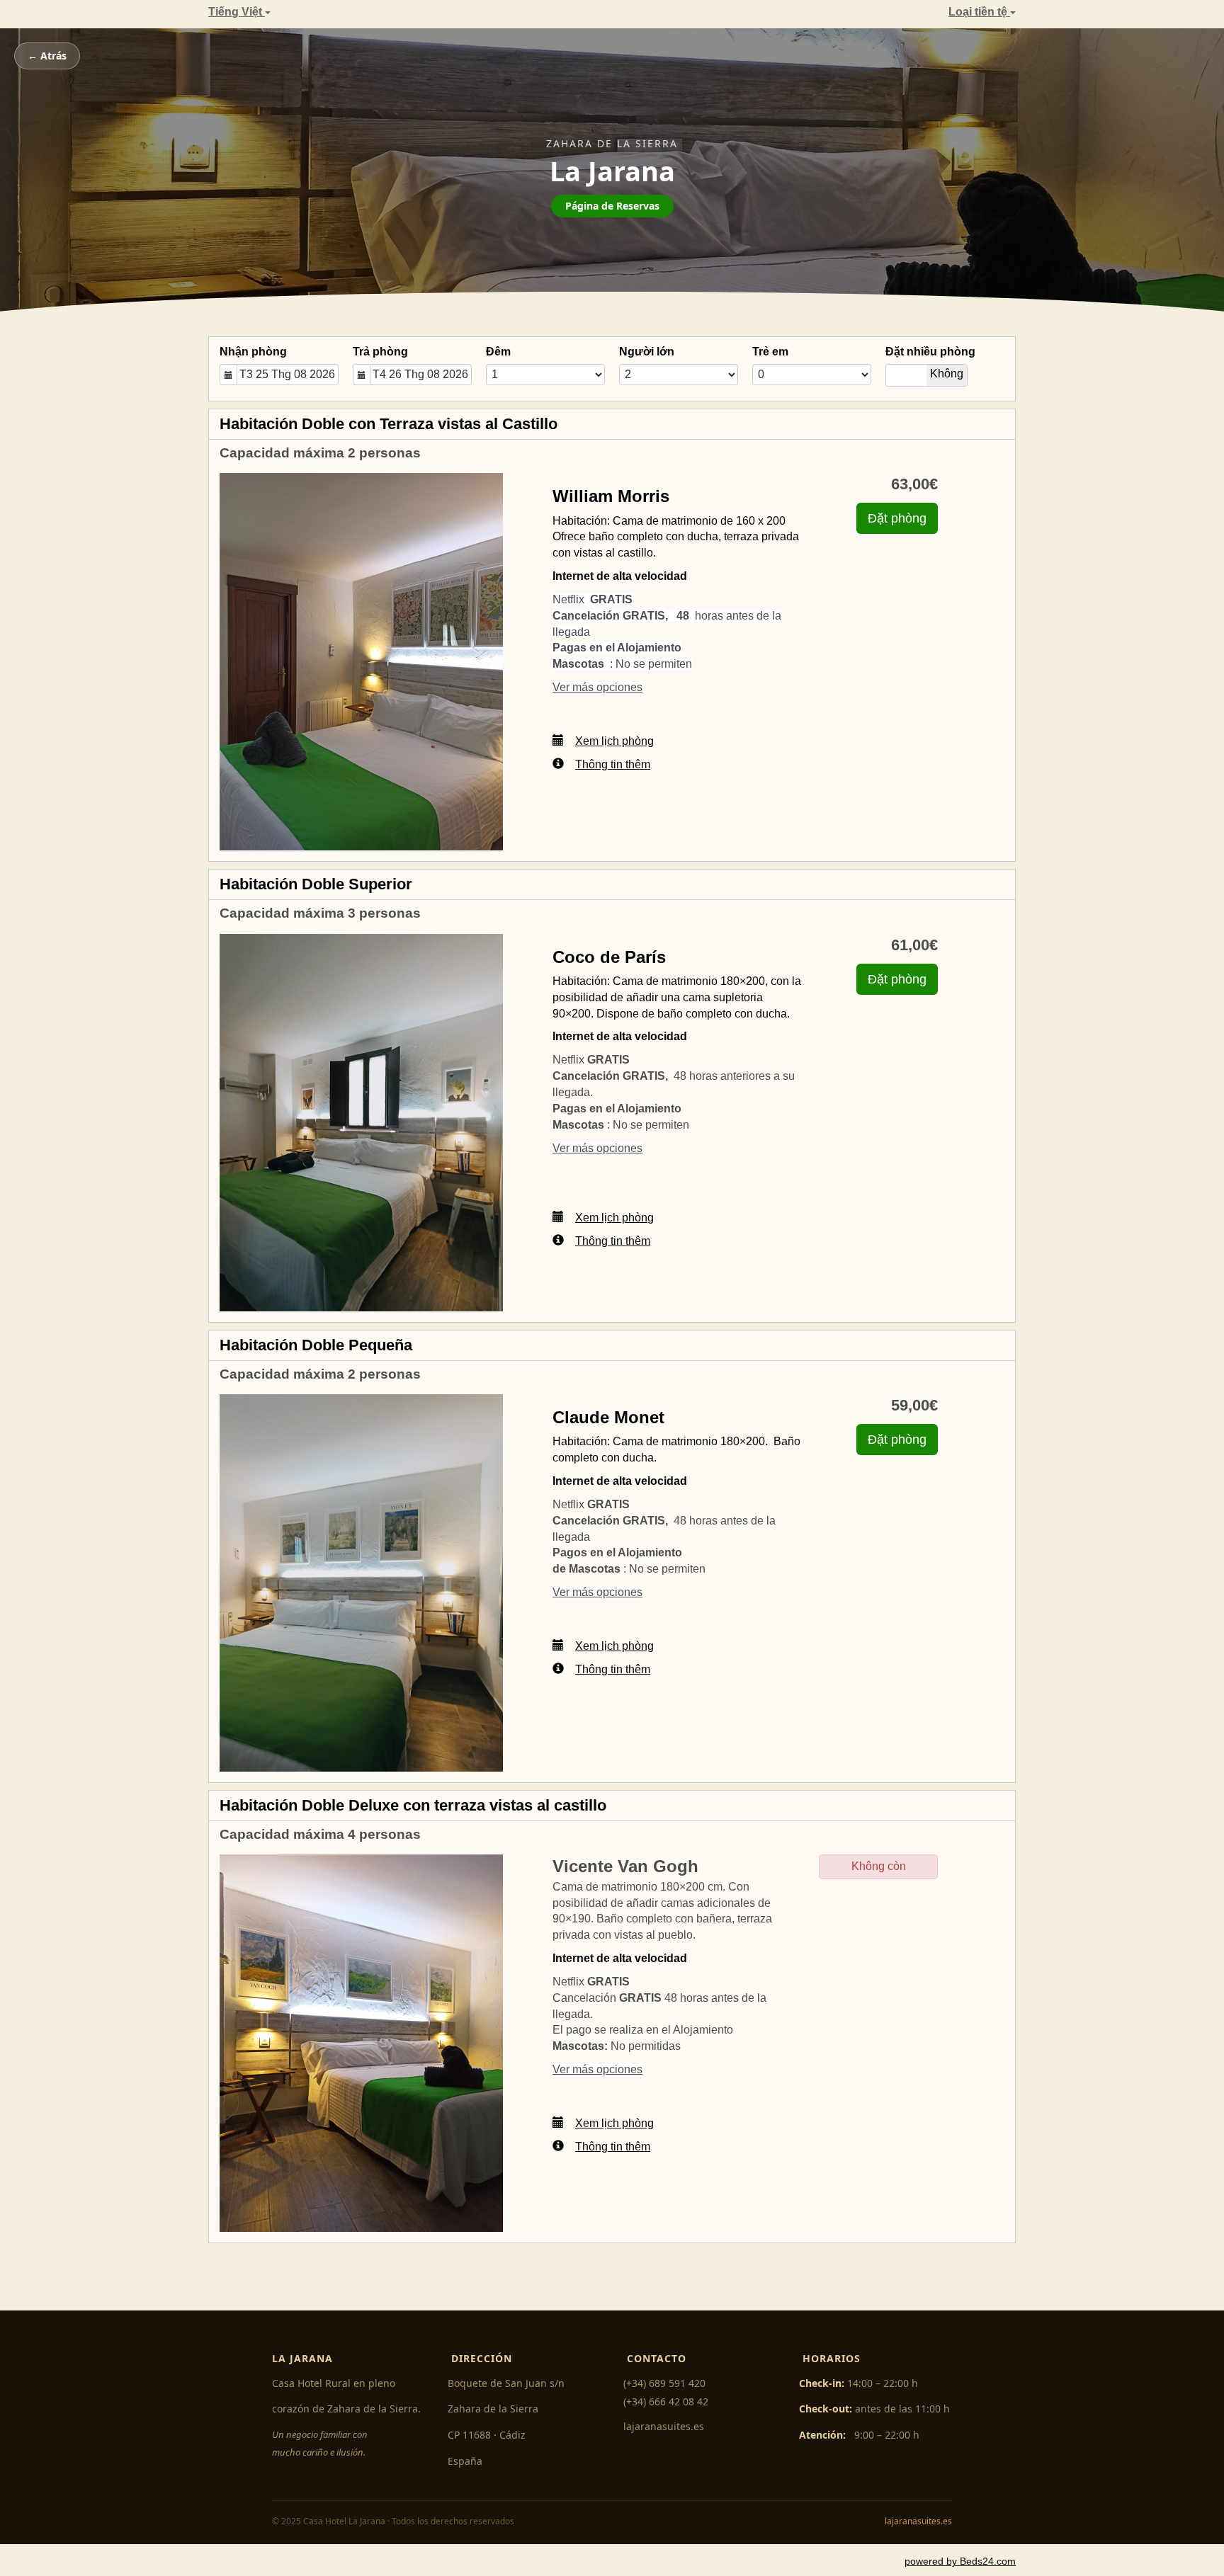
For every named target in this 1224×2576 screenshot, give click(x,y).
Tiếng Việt (237, 12)
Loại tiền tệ (979, 12)
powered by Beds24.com (960, 2561)
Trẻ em (770, 352)
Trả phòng (380, 352)
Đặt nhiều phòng (930, 352)
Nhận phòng (253, 352)
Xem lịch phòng (614, 741)
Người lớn (647, 352)
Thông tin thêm (613, 764)
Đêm (498, 352)
